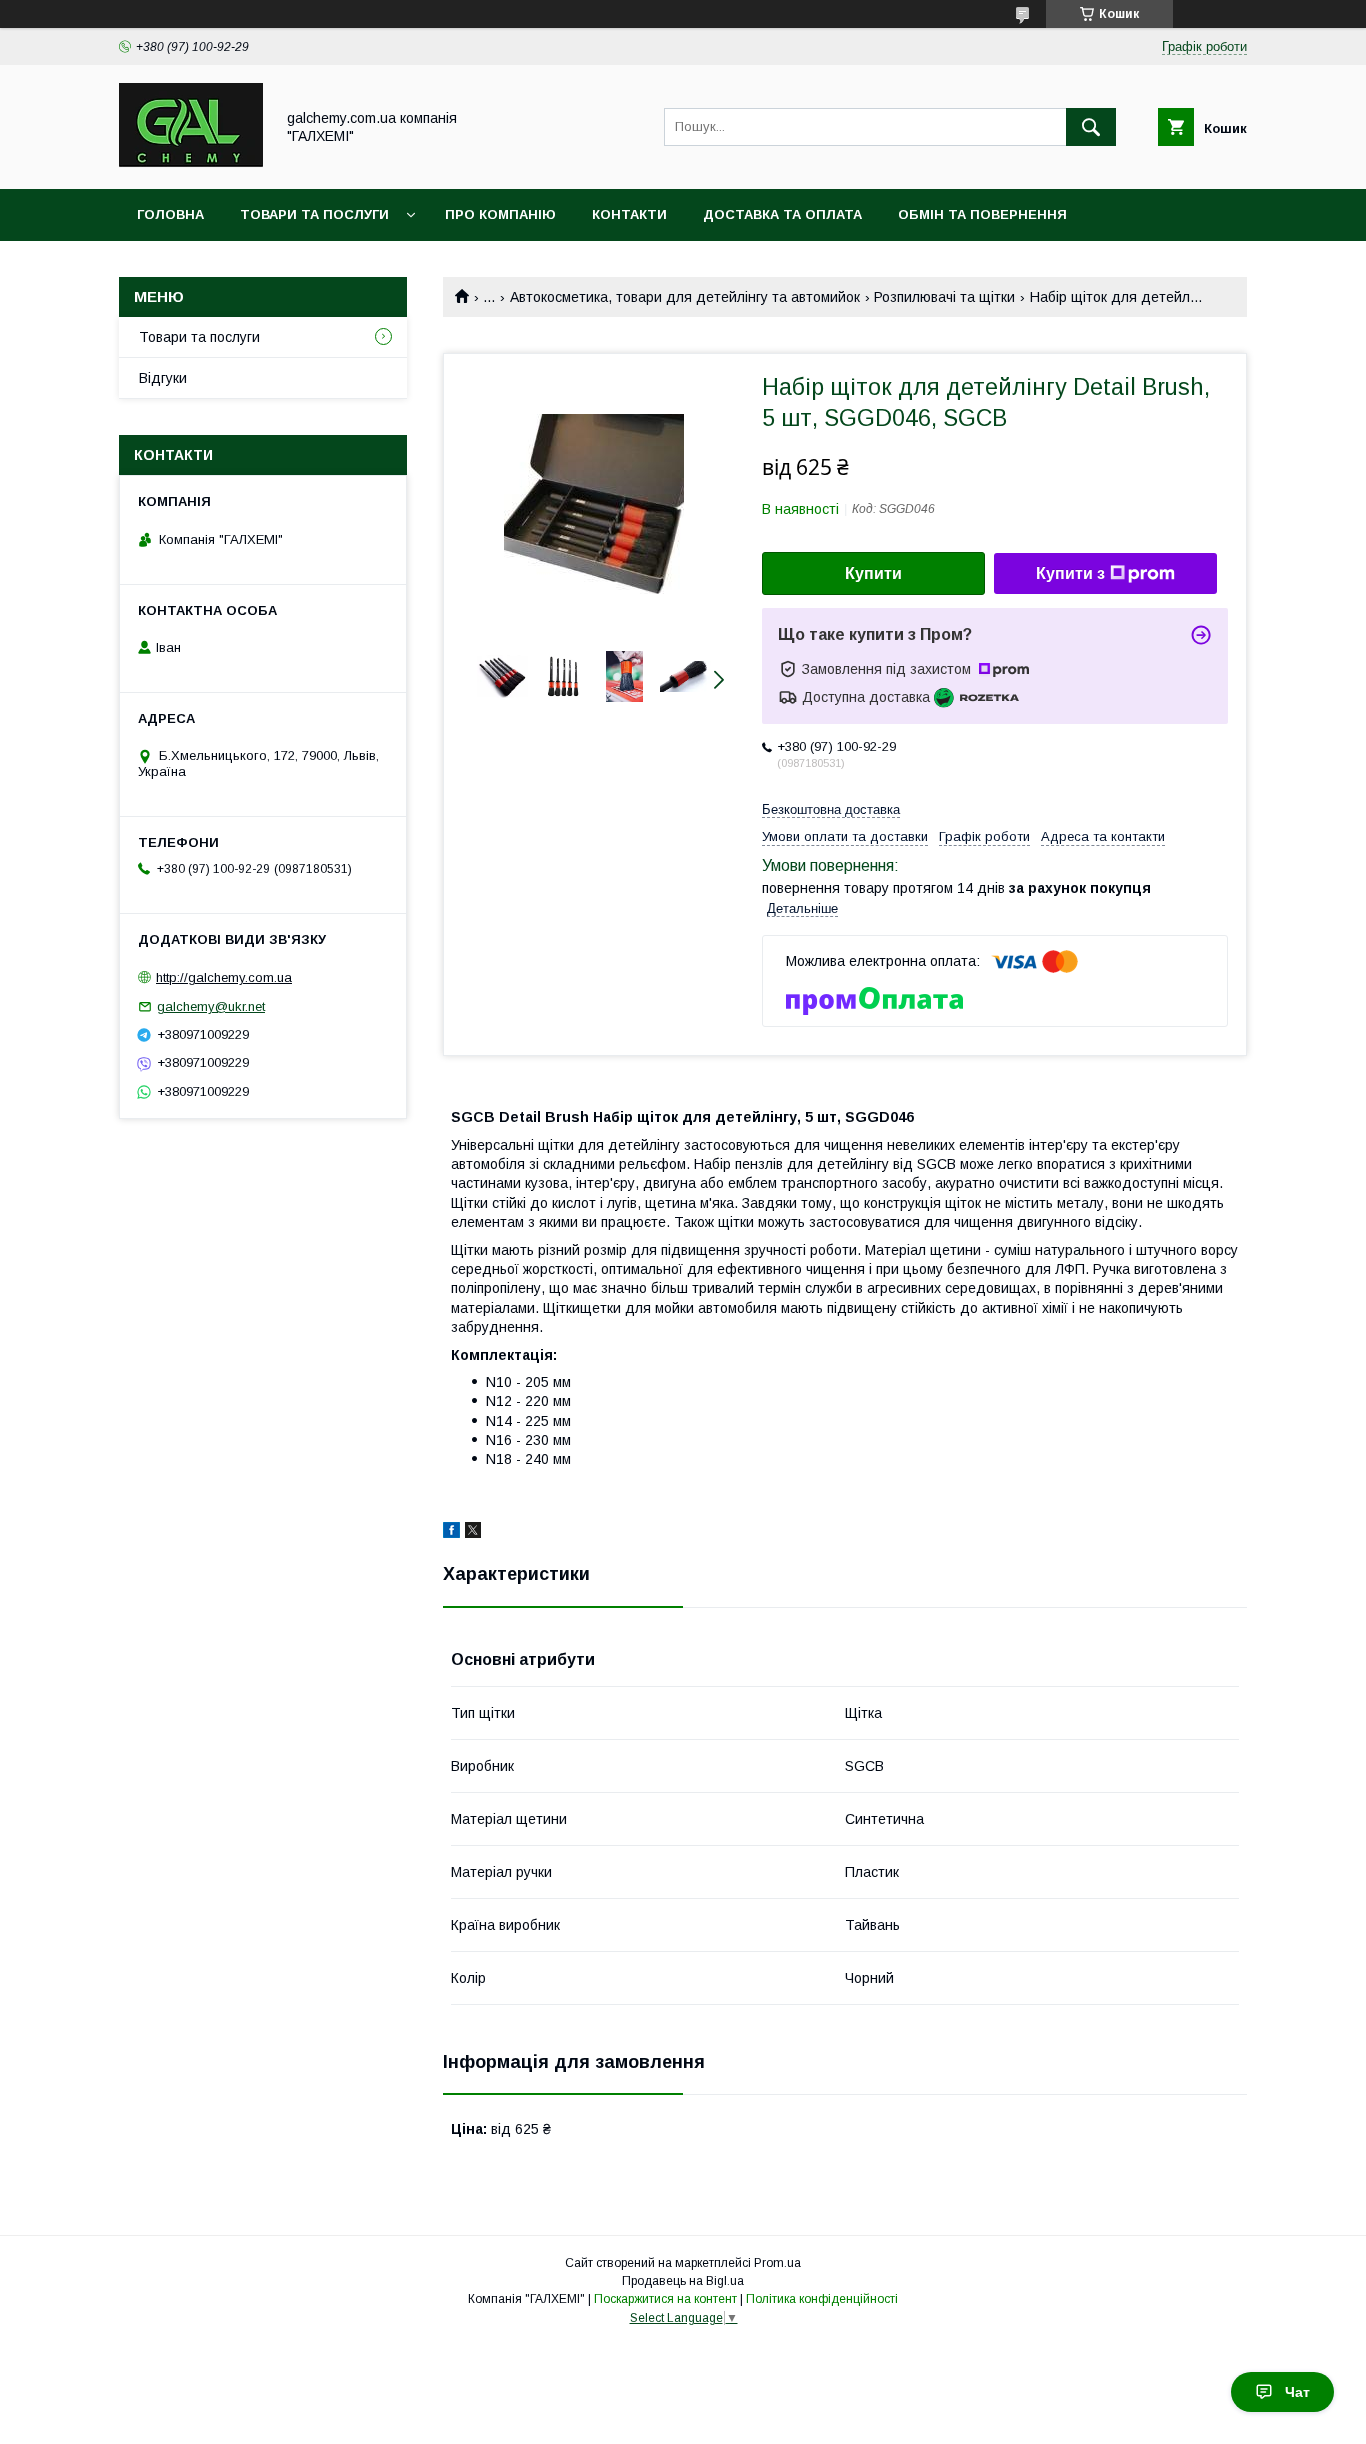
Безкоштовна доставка (831, 809)
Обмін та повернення (982, 214)
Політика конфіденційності (822, 2299)
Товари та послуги (314, 214)
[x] (473, 1533)
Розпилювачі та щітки (944, 297)
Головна (170, 214)
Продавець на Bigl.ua (683, 2281)
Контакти (629, 214)
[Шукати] (1091, 127)
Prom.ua (777, 2263)
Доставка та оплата (782, 214)
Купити (873, 573)
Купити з (1070, 573)
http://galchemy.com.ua (224, 977)
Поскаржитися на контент (665, 2299)
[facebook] (451, 1533)
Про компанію (500, 214)
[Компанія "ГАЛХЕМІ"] (191, 163)
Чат (1297, 2392)
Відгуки (163, 378)
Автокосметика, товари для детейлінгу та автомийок (685, 297)
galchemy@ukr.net (211, 1006)
